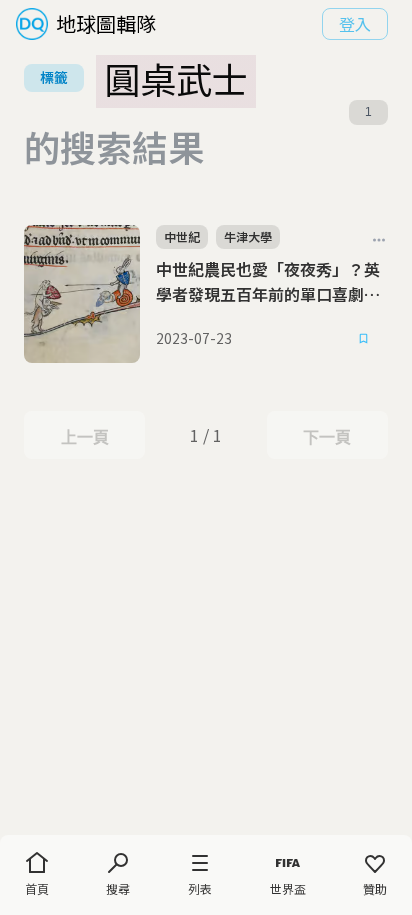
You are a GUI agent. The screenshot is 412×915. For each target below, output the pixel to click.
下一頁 (326, 437)
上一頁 (84, 437)
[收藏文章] (364, 339)
